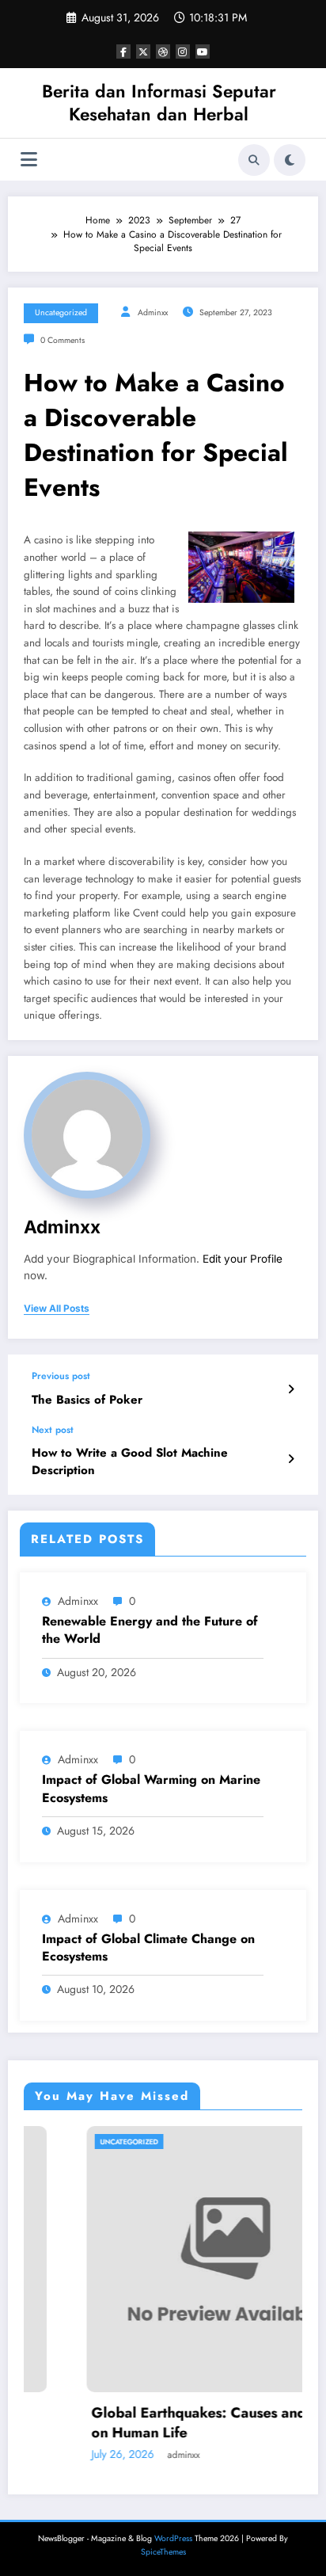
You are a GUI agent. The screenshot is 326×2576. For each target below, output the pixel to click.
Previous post (61, 1376)
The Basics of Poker (87, 1400)
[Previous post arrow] (291, 1389)
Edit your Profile (243, 1259)
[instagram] (183, 51)
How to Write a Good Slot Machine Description (130, 1461)
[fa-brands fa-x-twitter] (143, 51)
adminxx (153, 312)
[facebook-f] (123, 51)
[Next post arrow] (291, 1459)
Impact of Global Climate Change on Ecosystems (148, 1948)
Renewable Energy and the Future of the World (150, 1630)
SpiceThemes (163, 2552)
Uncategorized (61, 312)
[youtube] (203, 51)
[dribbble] (163, 51)
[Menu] (29, 160)
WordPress (173, 2538)
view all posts (57, 1309)
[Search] (254, 160)
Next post (53, 1430)
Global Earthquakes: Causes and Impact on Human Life (175, 2423)
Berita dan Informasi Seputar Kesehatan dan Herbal (159, 103)
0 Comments (63, 340)
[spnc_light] (290, 160)
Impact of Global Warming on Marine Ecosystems (151, 1789)
